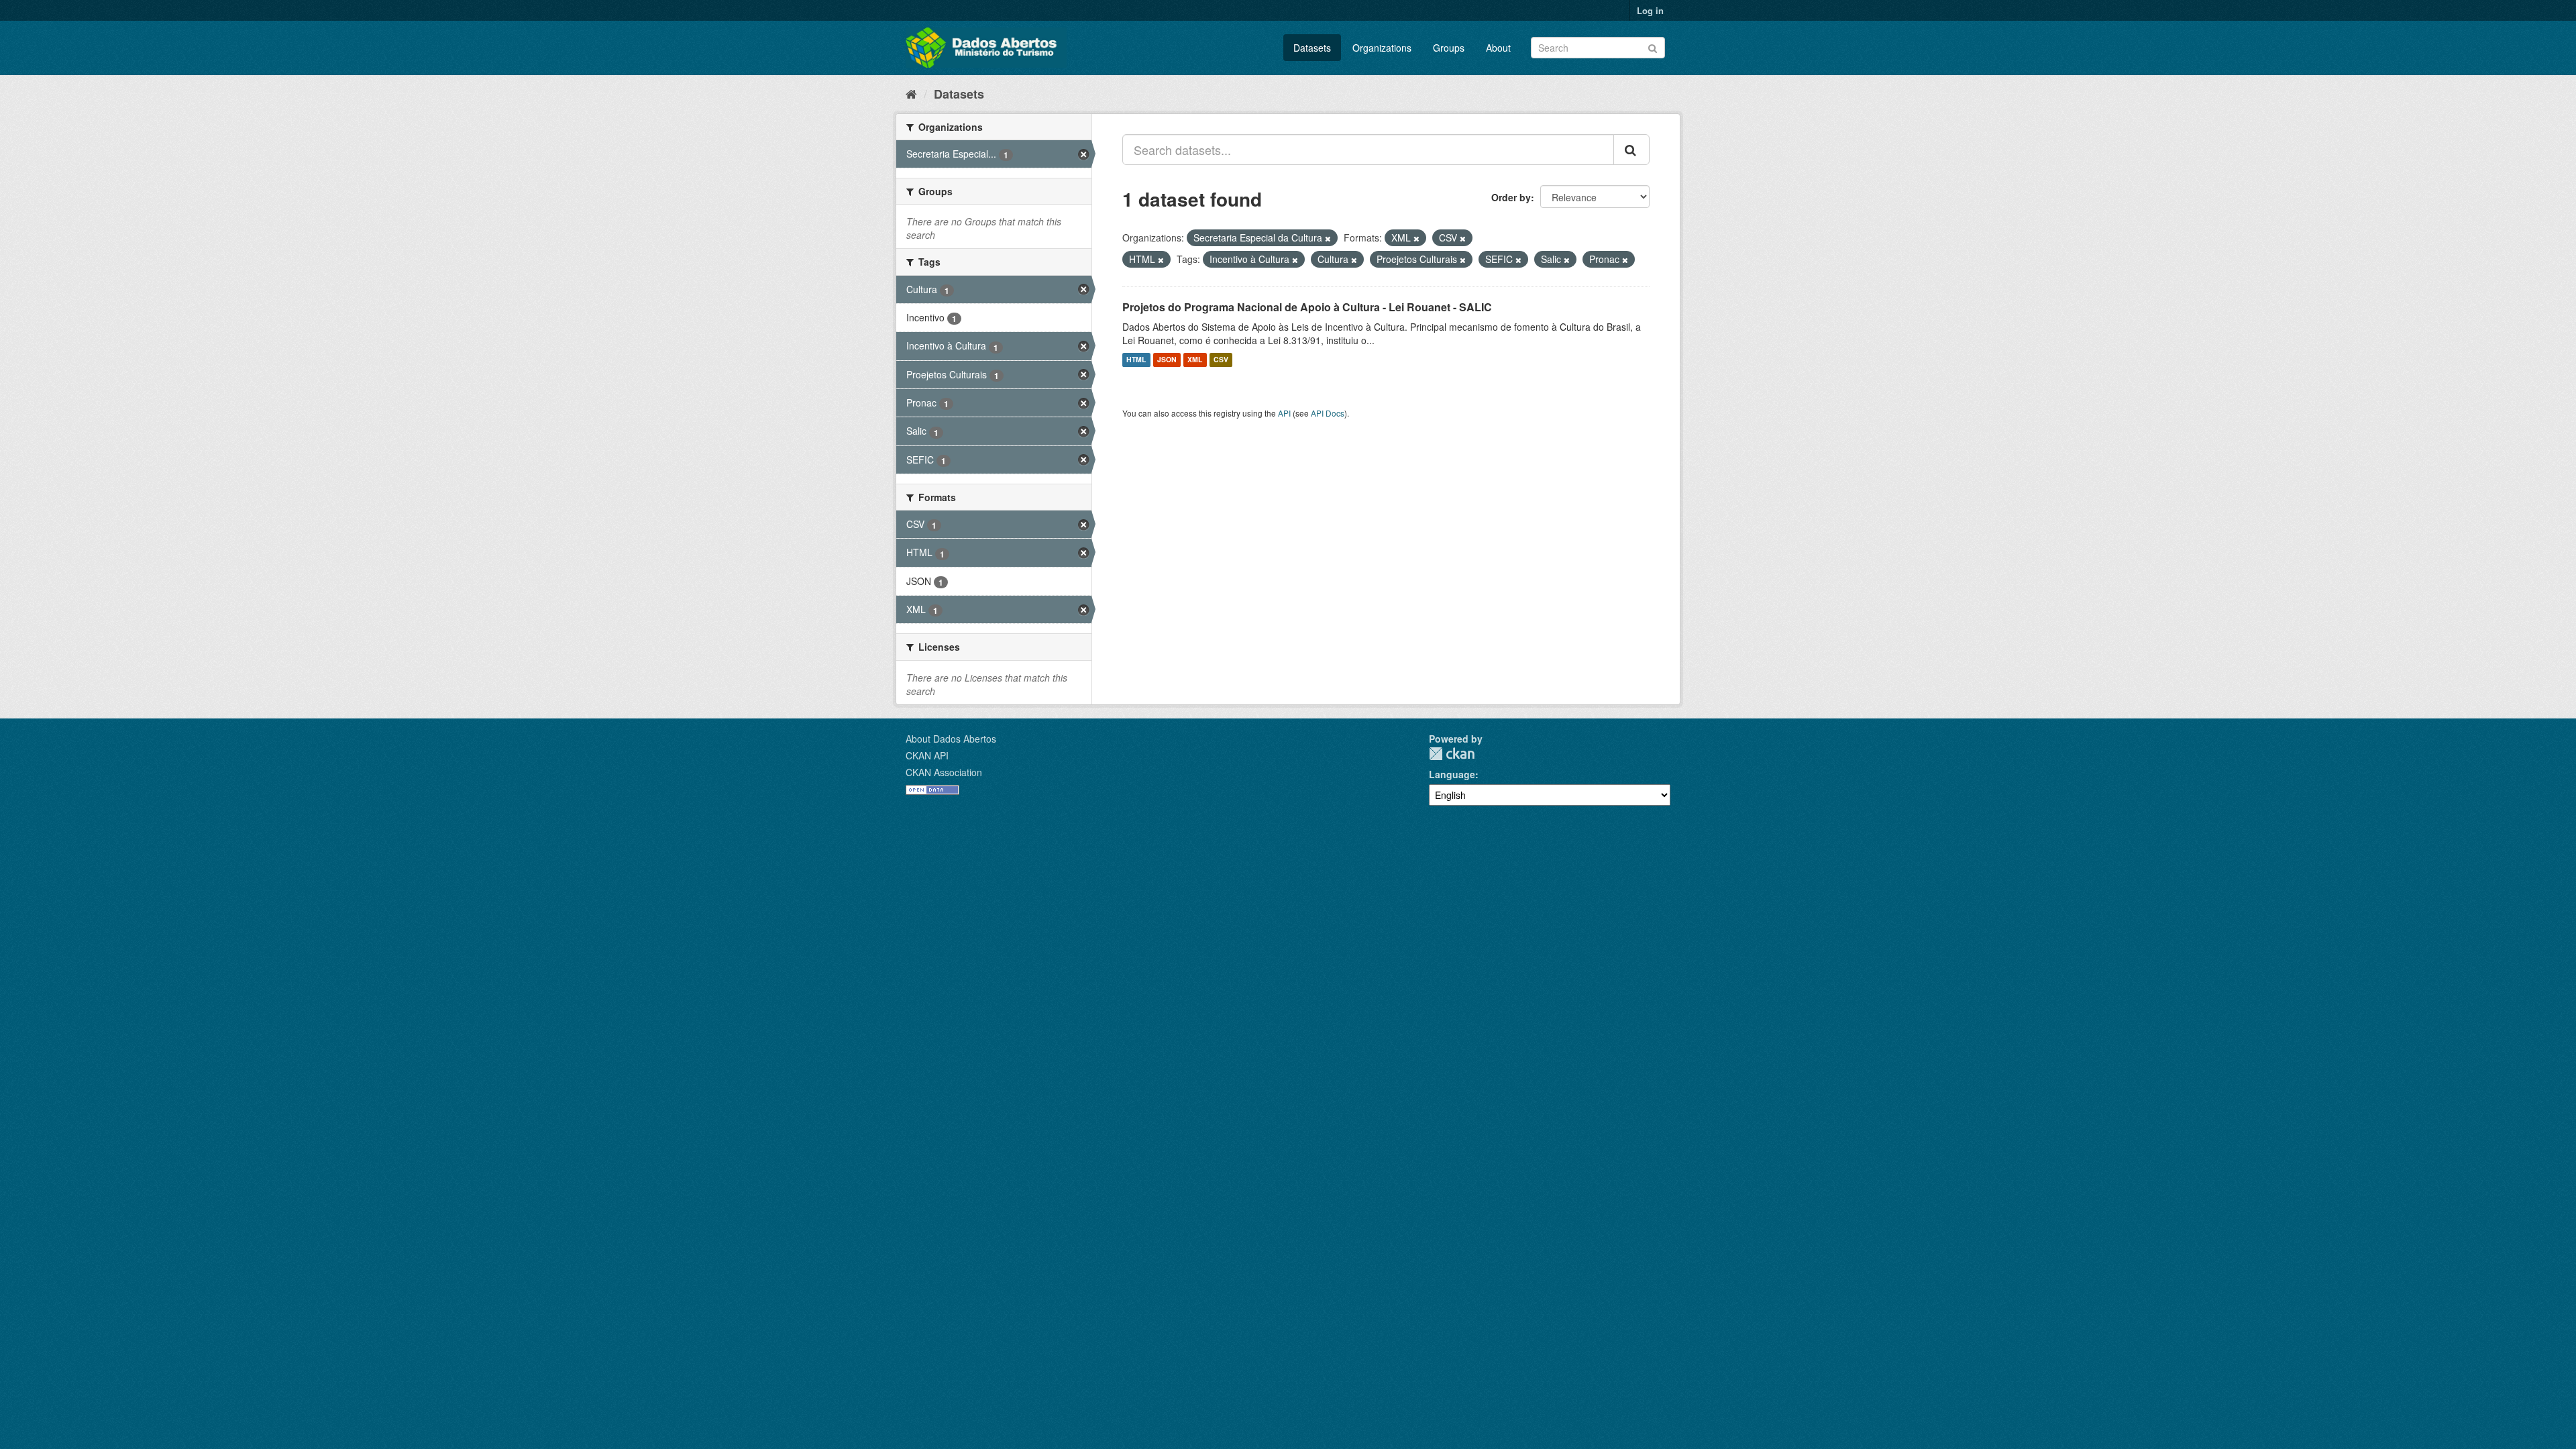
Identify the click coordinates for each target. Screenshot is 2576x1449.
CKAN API (927, 755)
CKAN (1452, 754)
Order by (1511, 197)
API (1284, 413)
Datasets (1312, 48)
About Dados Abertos (951, 739)
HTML (1136, 360)
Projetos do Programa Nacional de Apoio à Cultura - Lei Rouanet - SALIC (1307, 307)
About (1498, 48)
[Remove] (1328, 238)
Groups (1449, 48)
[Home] (911, 93)
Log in (1650, 10)
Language (1452, 774)
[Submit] (1653, 47)
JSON (1167, 360)
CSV (1221, 360)
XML (1195, 360)
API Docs (1328, 413)
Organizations (1382, 48)
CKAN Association (944, 772)
